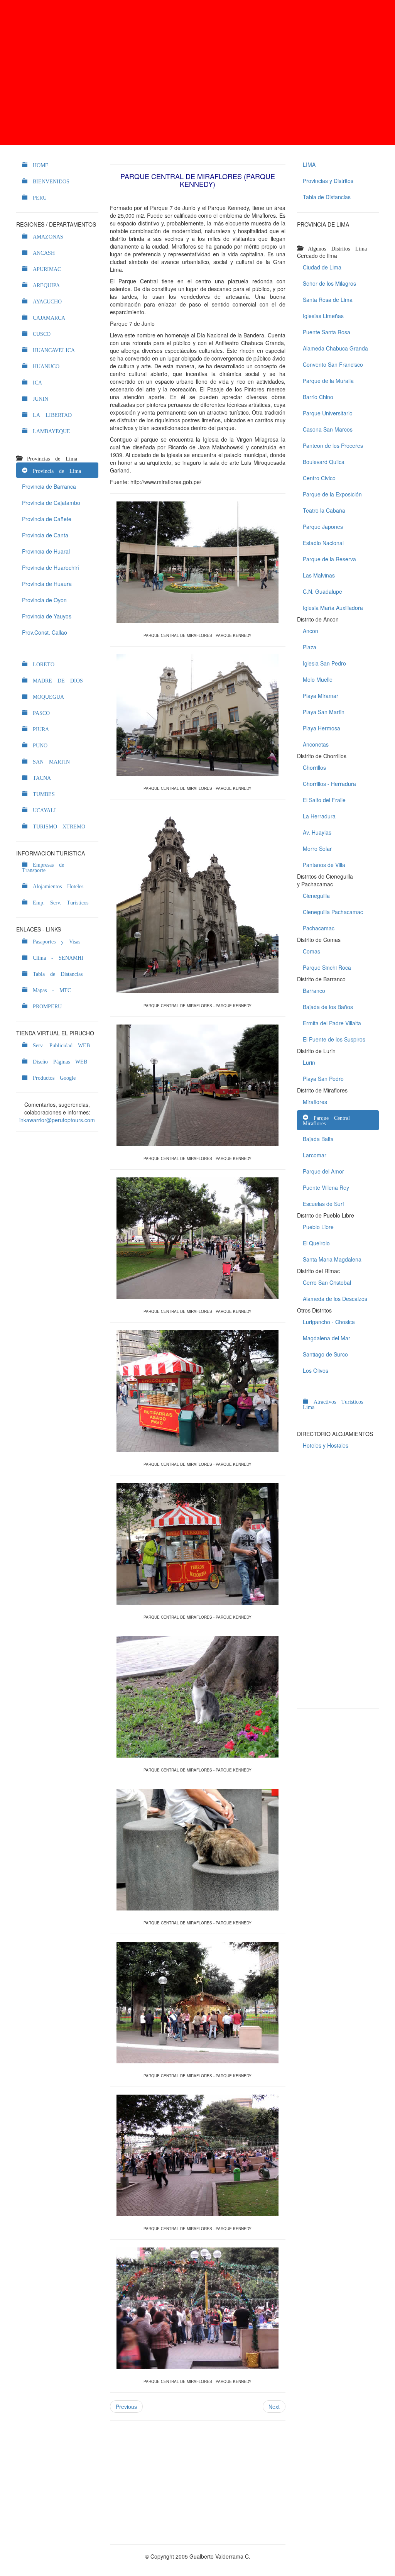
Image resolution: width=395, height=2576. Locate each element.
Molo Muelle (318, 679)
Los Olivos (316, 1370)
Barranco (314, 991)
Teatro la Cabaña (324, 510)
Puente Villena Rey (326, 1187)
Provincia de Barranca (49, 486)
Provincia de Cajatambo (51, 503)
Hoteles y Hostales (326, 1445)
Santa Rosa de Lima (328, 300)
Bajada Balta (318, 1139)
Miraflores (315, 1102)
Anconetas (316, 744)
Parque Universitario (328, 413)
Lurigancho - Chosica (329, 1322)
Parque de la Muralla (328, 381)
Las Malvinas (319, 575)
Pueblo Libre (318, 1227)
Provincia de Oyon (44, 600)
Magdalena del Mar (327, 1338)
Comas (311, 951)
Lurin (309, 1062)
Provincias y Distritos (328, 181)
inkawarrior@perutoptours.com (57, 1120)
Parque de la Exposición (332, 494)
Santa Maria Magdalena (332, 1259)
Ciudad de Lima (322, 267)
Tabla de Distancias (327, 197)
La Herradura (319, 816)
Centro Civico (319, 478)
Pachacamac (319, 928)
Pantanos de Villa (324, 865)
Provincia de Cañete (47, 519)
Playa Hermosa (322, 728)
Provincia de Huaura (47, 584)
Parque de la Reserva (329, 559)
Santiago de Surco (325, 1354)
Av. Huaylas (317, 832)
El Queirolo (316, 1243)
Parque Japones (323, 527)
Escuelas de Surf (323, 1204)
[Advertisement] (197, 73)
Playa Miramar (321, 696)
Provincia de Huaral (46, 551)
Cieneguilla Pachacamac (333, 912)
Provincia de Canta (45, 535)
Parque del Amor (323, 1171)
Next (274, 2407)
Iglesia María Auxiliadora (333, 608)
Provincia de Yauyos (47, 616)
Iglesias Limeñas (323, 316)
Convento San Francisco (333, 364)
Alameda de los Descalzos (335, 1299)
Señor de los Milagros (329, 283)
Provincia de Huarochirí (51, 567)
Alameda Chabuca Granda (335, 348)
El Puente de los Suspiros (334, 1039)
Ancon (311, 631)
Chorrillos (314, 767)
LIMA (309, 164)
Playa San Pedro (323, 1079)
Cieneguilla (316, 896)
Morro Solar (317, 849)
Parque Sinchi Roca (327, 967)
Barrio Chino (318, 397)
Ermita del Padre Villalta (332, 1023)
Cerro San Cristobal (327, 1282)
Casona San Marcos (328, 429)
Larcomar (315, 1155)
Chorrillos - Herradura (329, 784)
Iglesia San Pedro (324, 663)
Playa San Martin (324, 712)
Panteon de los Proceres (333, 445)
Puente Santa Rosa (327, 332)
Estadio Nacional (323, 543)
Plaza (310, 647)
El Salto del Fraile (324, 800)
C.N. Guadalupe (322, 591)
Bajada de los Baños (328, 1007)
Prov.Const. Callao (45, 632)
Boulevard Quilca (324, 462)
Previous (126, 2407)
